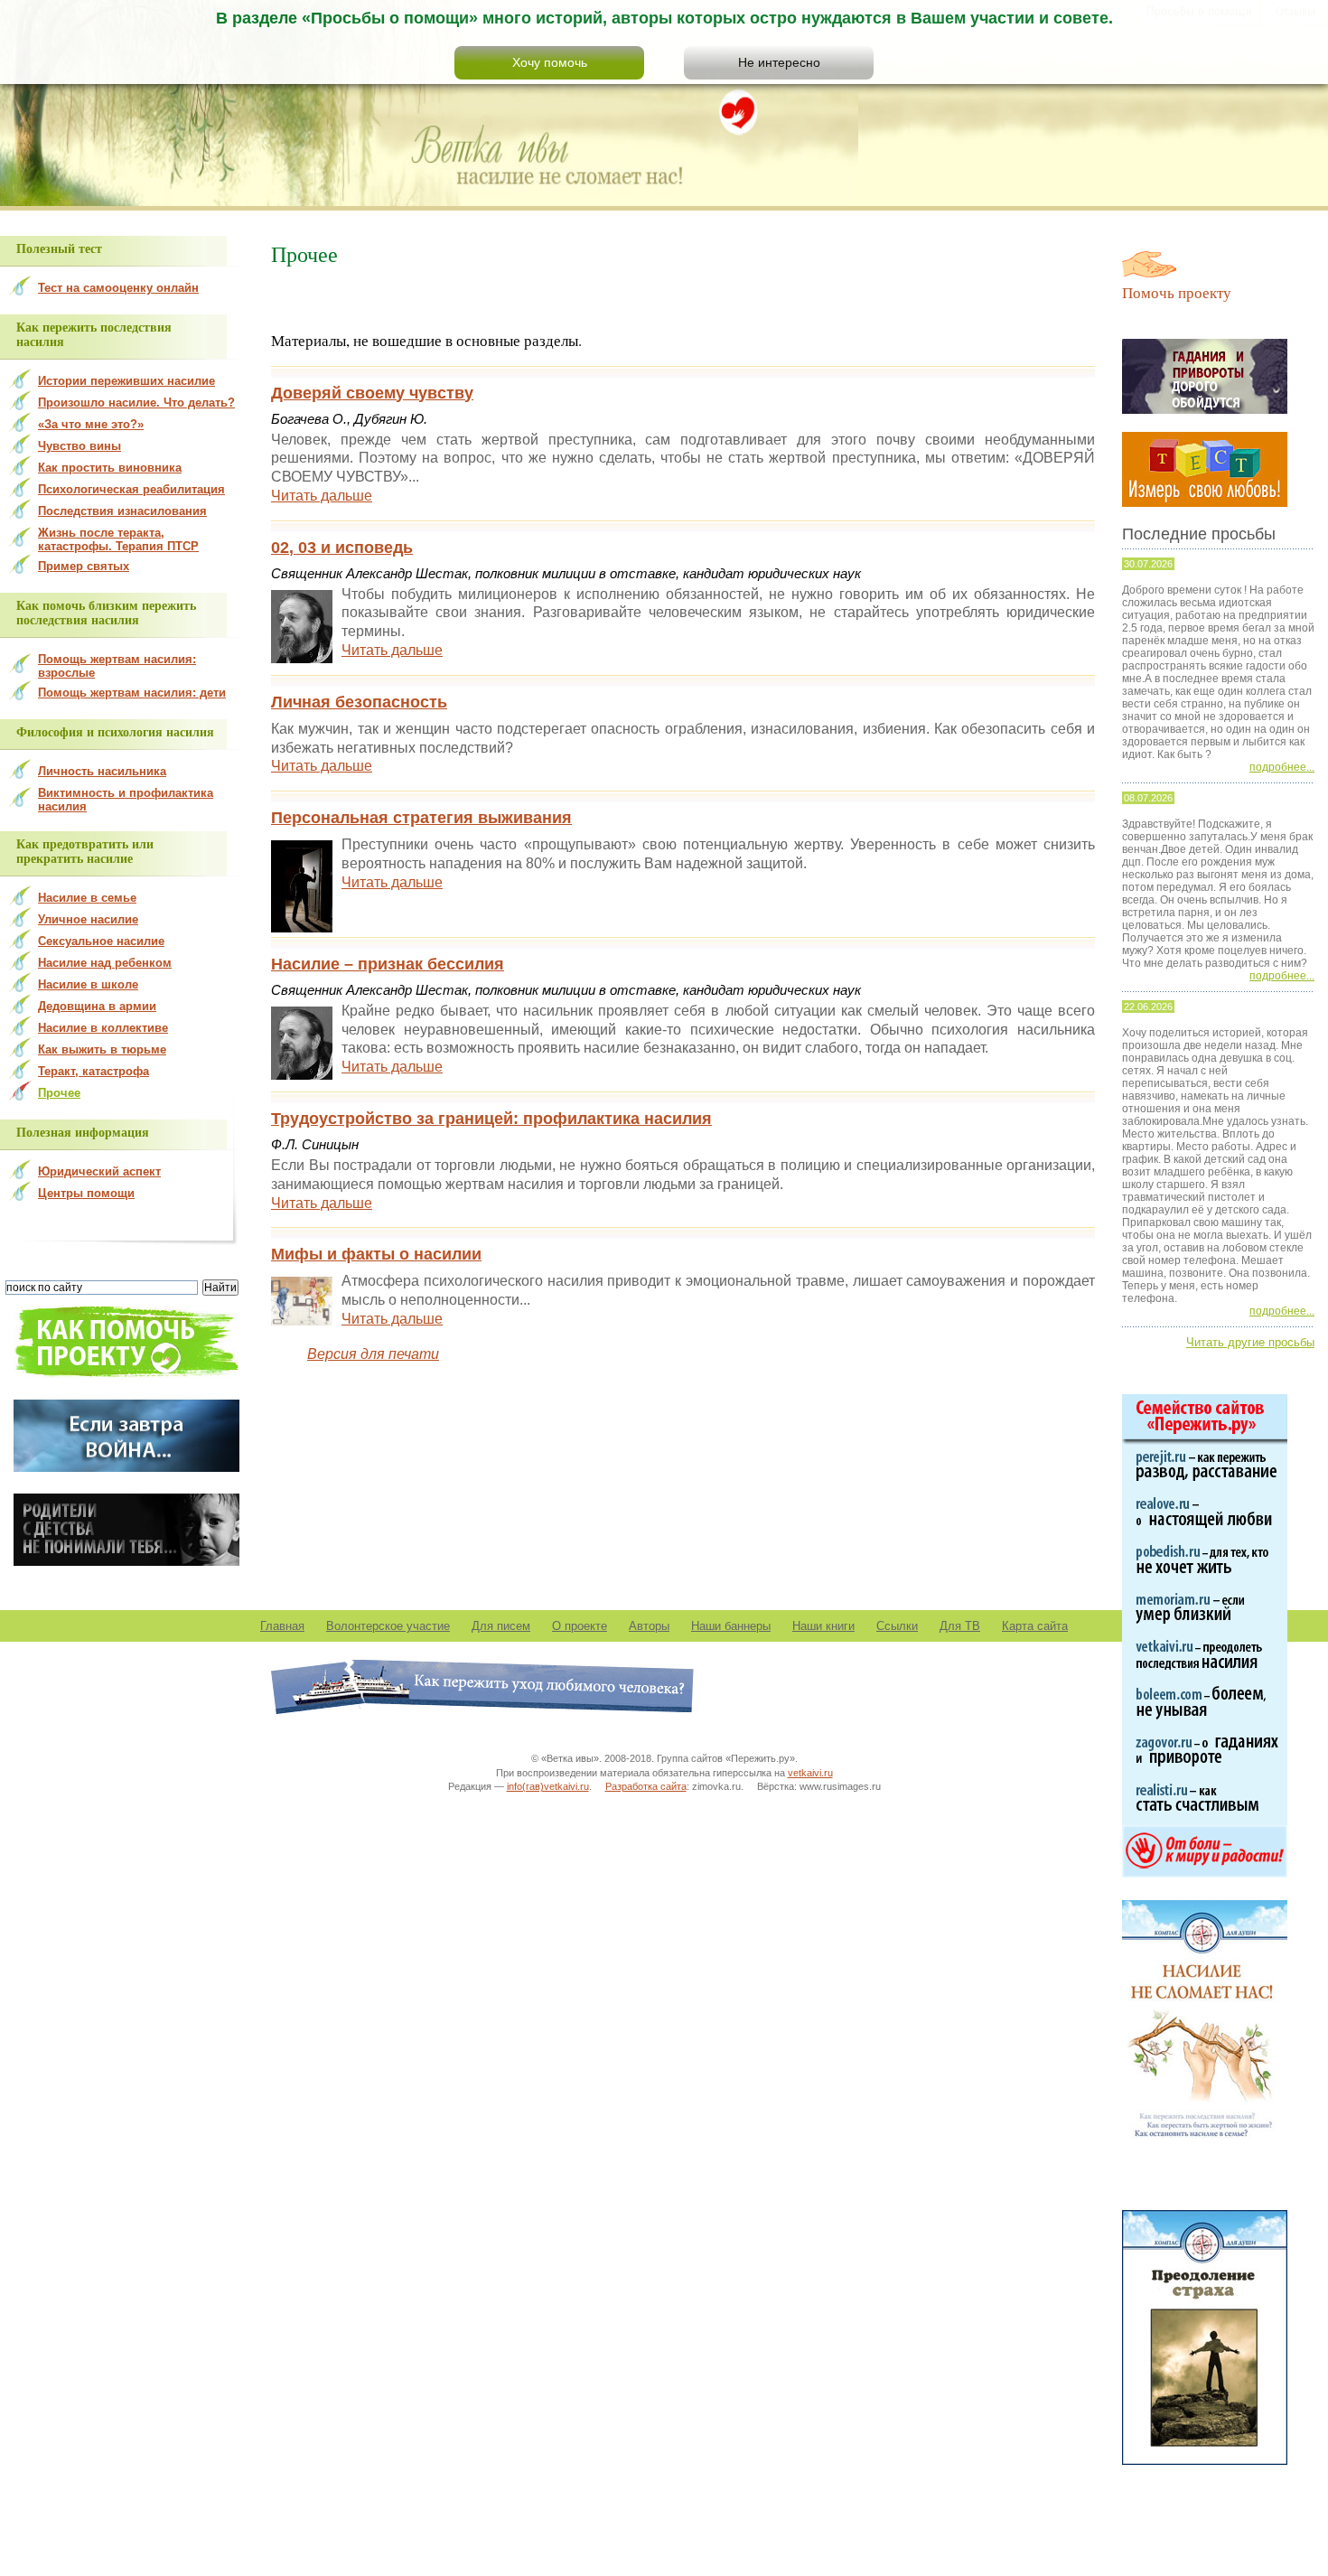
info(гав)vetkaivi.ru (548, 1786)
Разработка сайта (646, 1786)
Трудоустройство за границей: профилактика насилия (491, 1119)
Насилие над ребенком (105, 963)
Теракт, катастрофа (94, 1071)
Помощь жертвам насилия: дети (132, 693)
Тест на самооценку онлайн (118, 288)
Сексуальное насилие (101, 941)
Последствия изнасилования (122, 511)
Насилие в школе (88, 984)
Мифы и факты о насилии (376, 1254)
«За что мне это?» (91, 424)
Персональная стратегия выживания (421, 818)
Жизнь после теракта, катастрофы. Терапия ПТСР (118, 539)
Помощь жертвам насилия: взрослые (117, 666)
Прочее (59, 1093)
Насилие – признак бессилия (388, 964)
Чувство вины (79, 446)
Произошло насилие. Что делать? (136, 403)
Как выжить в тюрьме (102, 1049)
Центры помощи (86, 1193)
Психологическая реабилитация (131, 489)
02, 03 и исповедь (342, 548)
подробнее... (1282, 767)
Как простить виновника (110, 468)
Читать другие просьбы (1250, 1342)
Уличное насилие (88, 919)
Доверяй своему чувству (372, 393)
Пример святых (84, 566)
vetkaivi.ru (810, 1773)
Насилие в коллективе (103, 1028)
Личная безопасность (359, 702)
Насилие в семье (87, 898)
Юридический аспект (99, 1171)
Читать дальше (322, 496)
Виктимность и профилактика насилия (126, 800)
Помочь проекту (1177, 292)
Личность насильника (102, 771)
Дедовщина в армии (97, 1006)
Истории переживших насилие (126, 381)
